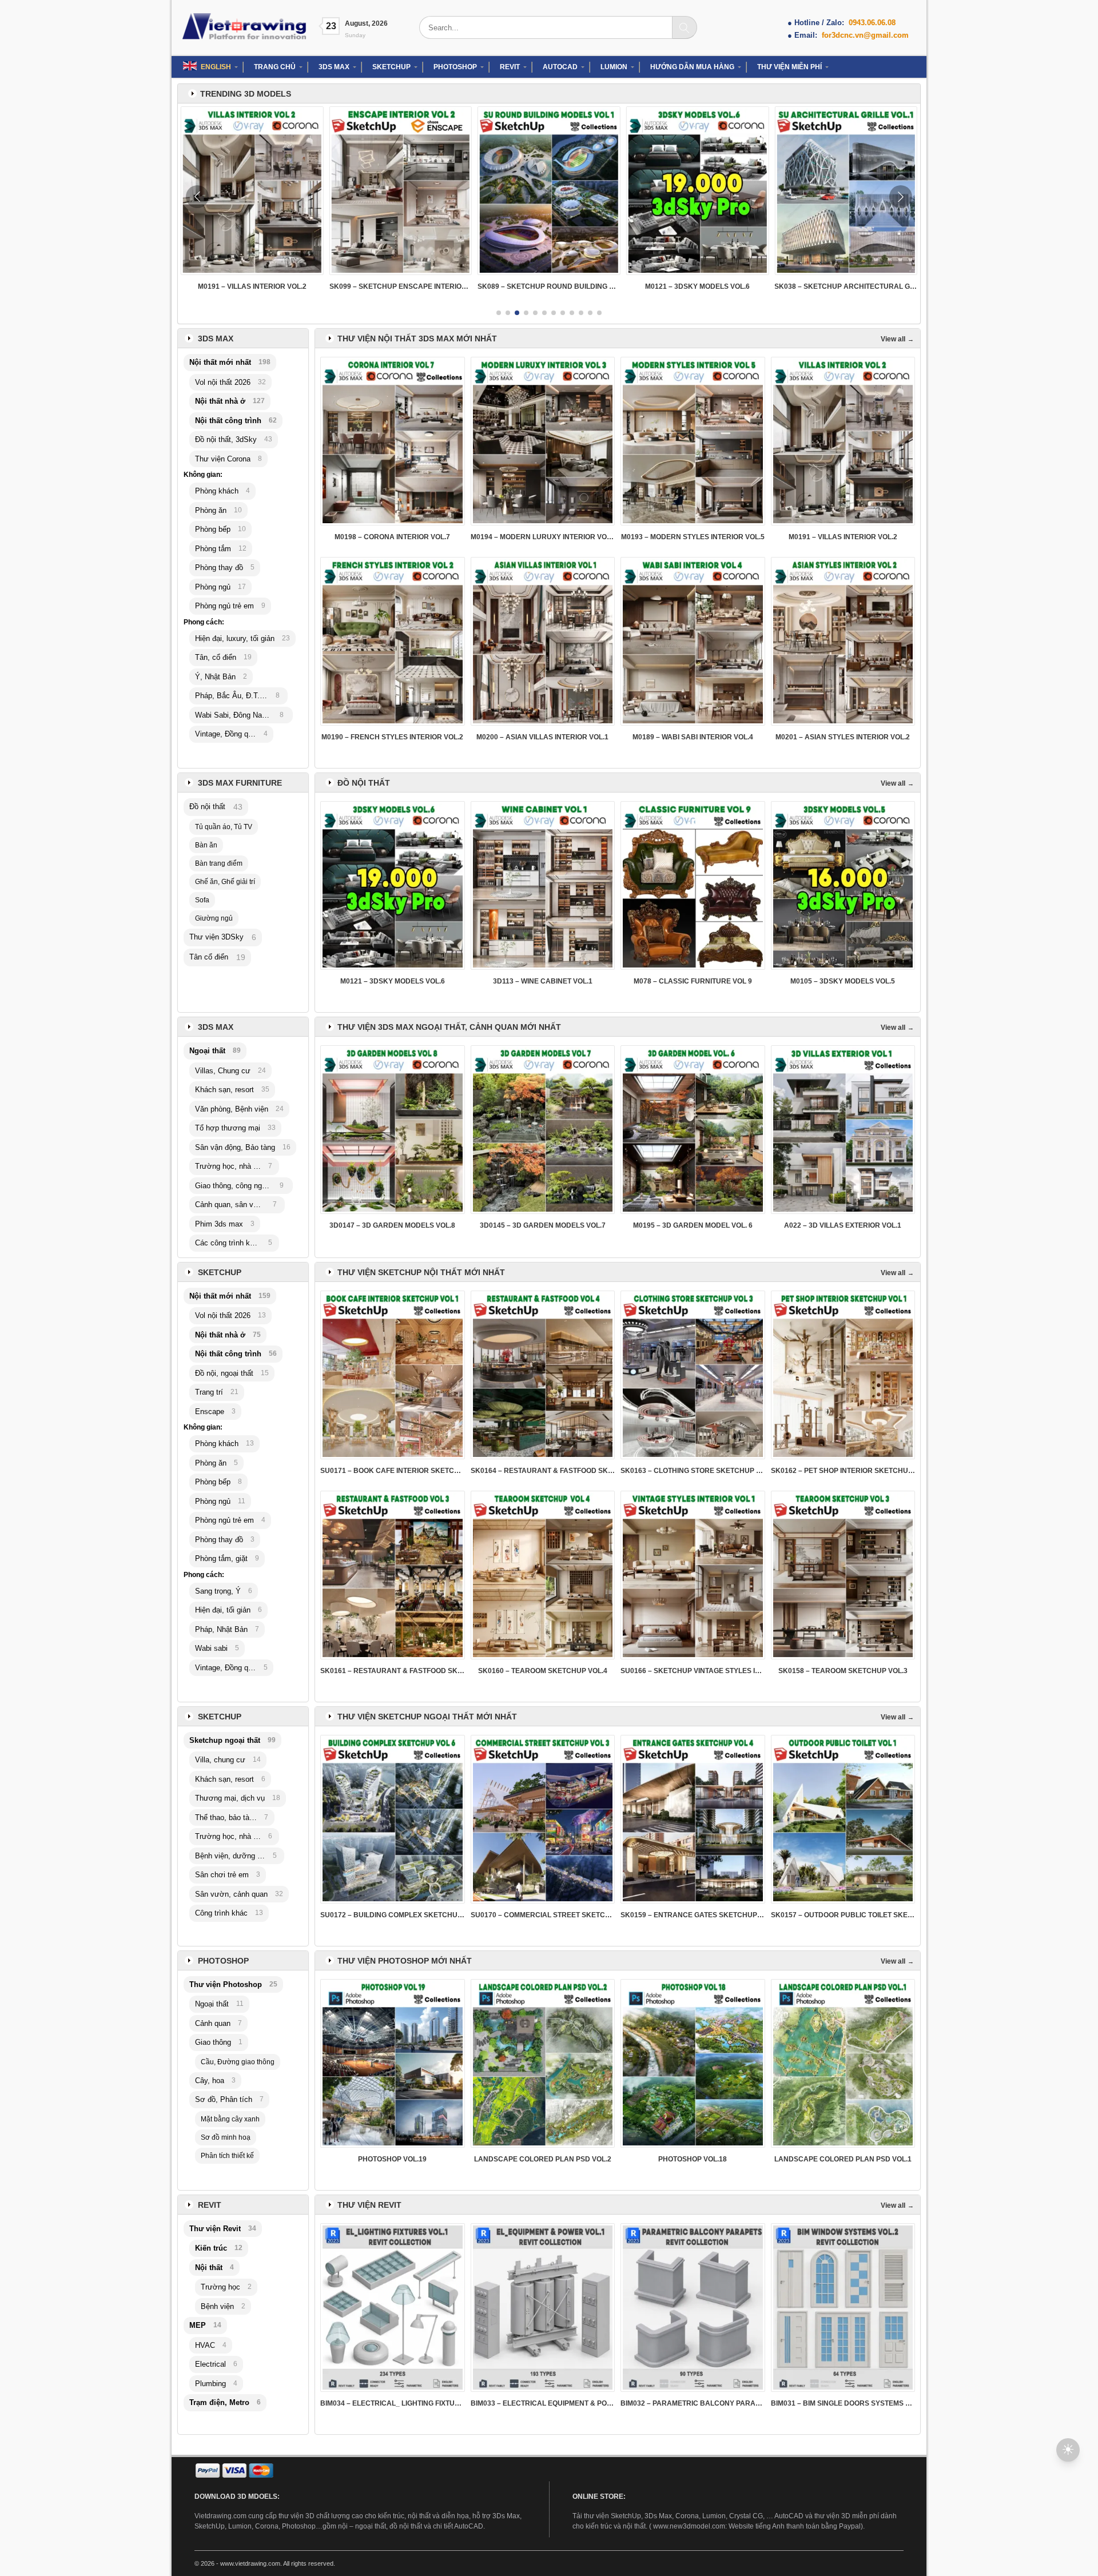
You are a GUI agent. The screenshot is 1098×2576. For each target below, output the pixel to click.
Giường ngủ (214, 918)
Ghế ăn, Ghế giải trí (225, 882)
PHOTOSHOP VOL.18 (693, 2159)
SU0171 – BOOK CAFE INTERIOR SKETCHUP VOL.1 (393, 1471)
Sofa (202, 900)
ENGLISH (216, 67)
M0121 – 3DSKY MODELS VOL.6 (549, 286)
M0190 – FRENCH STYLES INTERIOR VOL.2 (392, 737)
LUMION (614, 67)
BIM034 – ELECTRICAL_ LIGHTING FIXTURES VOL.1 (393, 2403)
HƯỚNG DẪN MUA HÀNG (692, 67)
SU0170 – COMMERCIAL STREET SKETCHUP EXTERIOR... (543, 1915)
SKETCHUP (391, 67)
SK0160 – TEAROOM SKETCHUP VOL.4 (543, 1671)
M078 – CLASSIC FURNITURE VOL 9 (693, 981)
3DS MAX (334, 67)
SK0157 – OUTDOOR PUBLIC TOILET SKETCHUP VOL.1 (843, 1915)
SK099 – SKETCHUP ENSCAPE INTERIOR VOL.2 (252, 286)
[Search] (685, 27)
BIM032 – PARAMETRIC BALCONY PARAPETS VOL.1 (693, 2403)
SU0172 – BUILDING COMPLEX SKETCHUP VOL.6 (393, 1915)
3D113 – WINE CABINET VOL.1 (543, 981)
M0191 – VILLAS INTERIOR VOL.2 (843, 537)
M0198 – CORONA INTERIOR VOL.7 (392, 537)
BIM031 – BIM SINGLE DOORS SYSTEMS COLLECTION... (843, 2403)
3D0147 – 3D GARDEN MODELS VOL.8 (392, 1225)
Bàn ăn (206, 845)
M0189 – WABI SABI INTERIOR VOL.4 (693, 737)
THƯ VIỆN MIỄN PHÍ (789, 67)
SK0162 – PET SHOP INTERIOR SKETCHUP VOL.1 (843, 1471)
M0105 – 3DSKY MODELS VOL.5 (843, 981)
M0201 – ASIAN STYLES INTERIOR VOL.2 (843, 737)
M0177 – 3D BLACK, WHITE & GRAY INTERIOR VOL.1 (846, 286)
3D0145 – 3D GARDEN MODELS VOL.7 (543, 1225)
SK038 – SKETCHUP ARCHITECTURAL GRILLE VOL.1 (698, 286)
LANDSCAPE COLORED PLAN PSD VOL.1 (843, 2159)
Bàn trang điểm (219, 863)
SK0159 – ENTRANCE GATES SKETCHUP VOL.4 (693, 1915)
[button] (499, 313)
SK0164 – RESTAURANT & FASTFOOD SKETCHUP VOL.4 (543, 1471)
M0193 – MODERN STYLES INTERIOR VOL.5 (693, 537)
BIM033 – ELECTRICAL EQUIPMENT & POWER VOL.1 (543, 2403)
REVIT (510, 67)
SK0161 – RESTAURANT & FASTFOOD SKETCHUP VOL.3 (393, 1671)
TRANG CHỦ (275, 67)
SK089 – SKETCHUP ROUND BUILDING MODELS (401, 286)
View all (893, 339)
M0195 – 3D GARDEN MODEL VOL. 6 (693, 1225)
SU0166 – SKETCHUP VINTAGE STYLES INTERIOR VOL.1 (693, 1671)
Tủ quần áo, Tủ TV (224, 827)
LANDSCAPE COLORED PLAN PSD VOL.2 (543, 2159)
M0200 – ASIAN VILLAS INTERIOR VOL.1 (542, 737)
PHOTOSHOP (455, 67)
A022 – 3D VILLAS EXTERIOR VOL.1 (843, 1225)
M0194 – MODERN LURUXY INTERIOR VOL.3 (543, 537)
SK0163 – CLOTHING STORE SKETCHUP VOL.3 (693, 1471)
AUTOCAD (560, 67)
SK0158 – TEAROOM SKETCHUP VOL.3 (843, 1671)
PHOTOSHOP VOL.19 (392, 2159)
